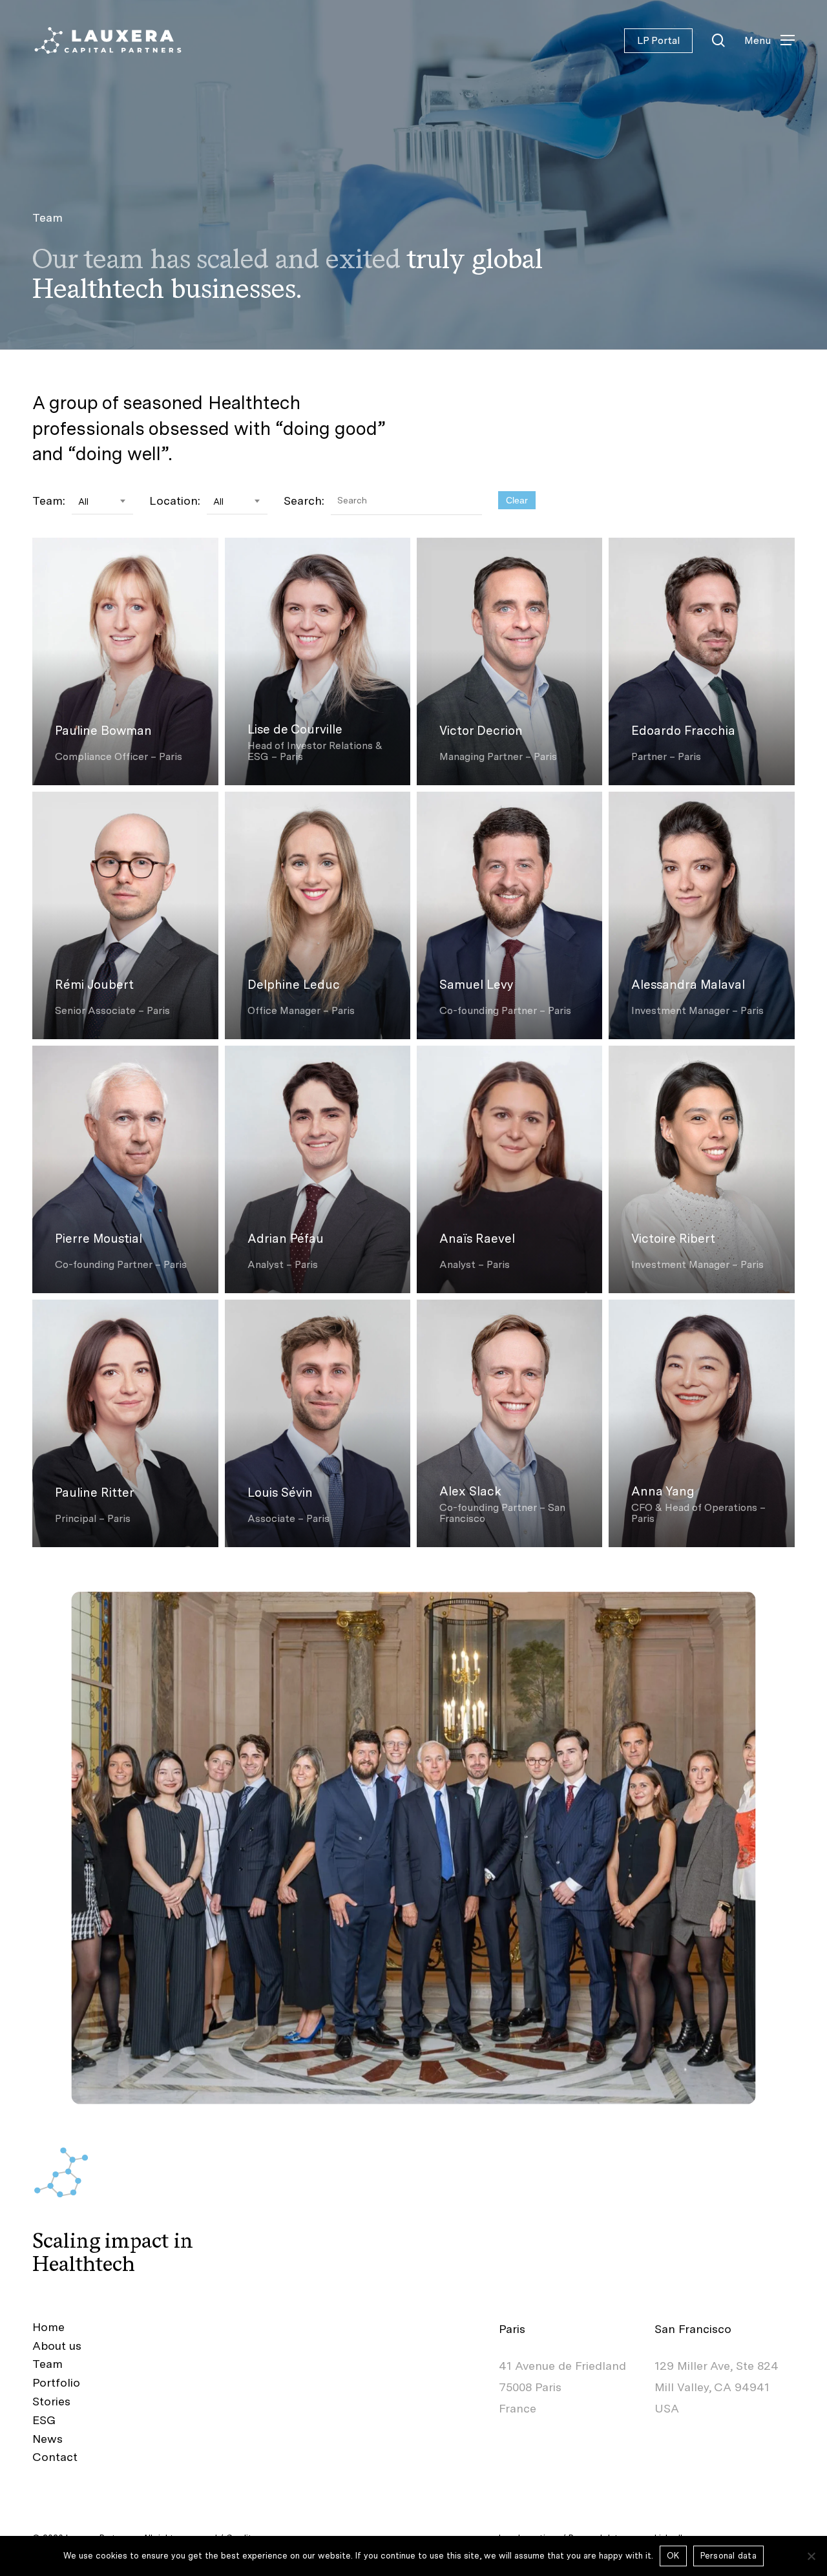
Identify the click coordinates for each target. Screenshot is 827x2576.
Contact (55, 2457)
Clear (517, 500)
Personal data (728, 2556)
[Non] (811, 2556)
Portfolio (56, 2382)
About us (57, 2346)
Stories (51, 2401)
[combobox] (102, 502)
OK (673, 2556)
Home (48, 2327)
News (47, 2439)
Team (47, 2364)
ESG (44, 2420)
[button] (769, 40)
